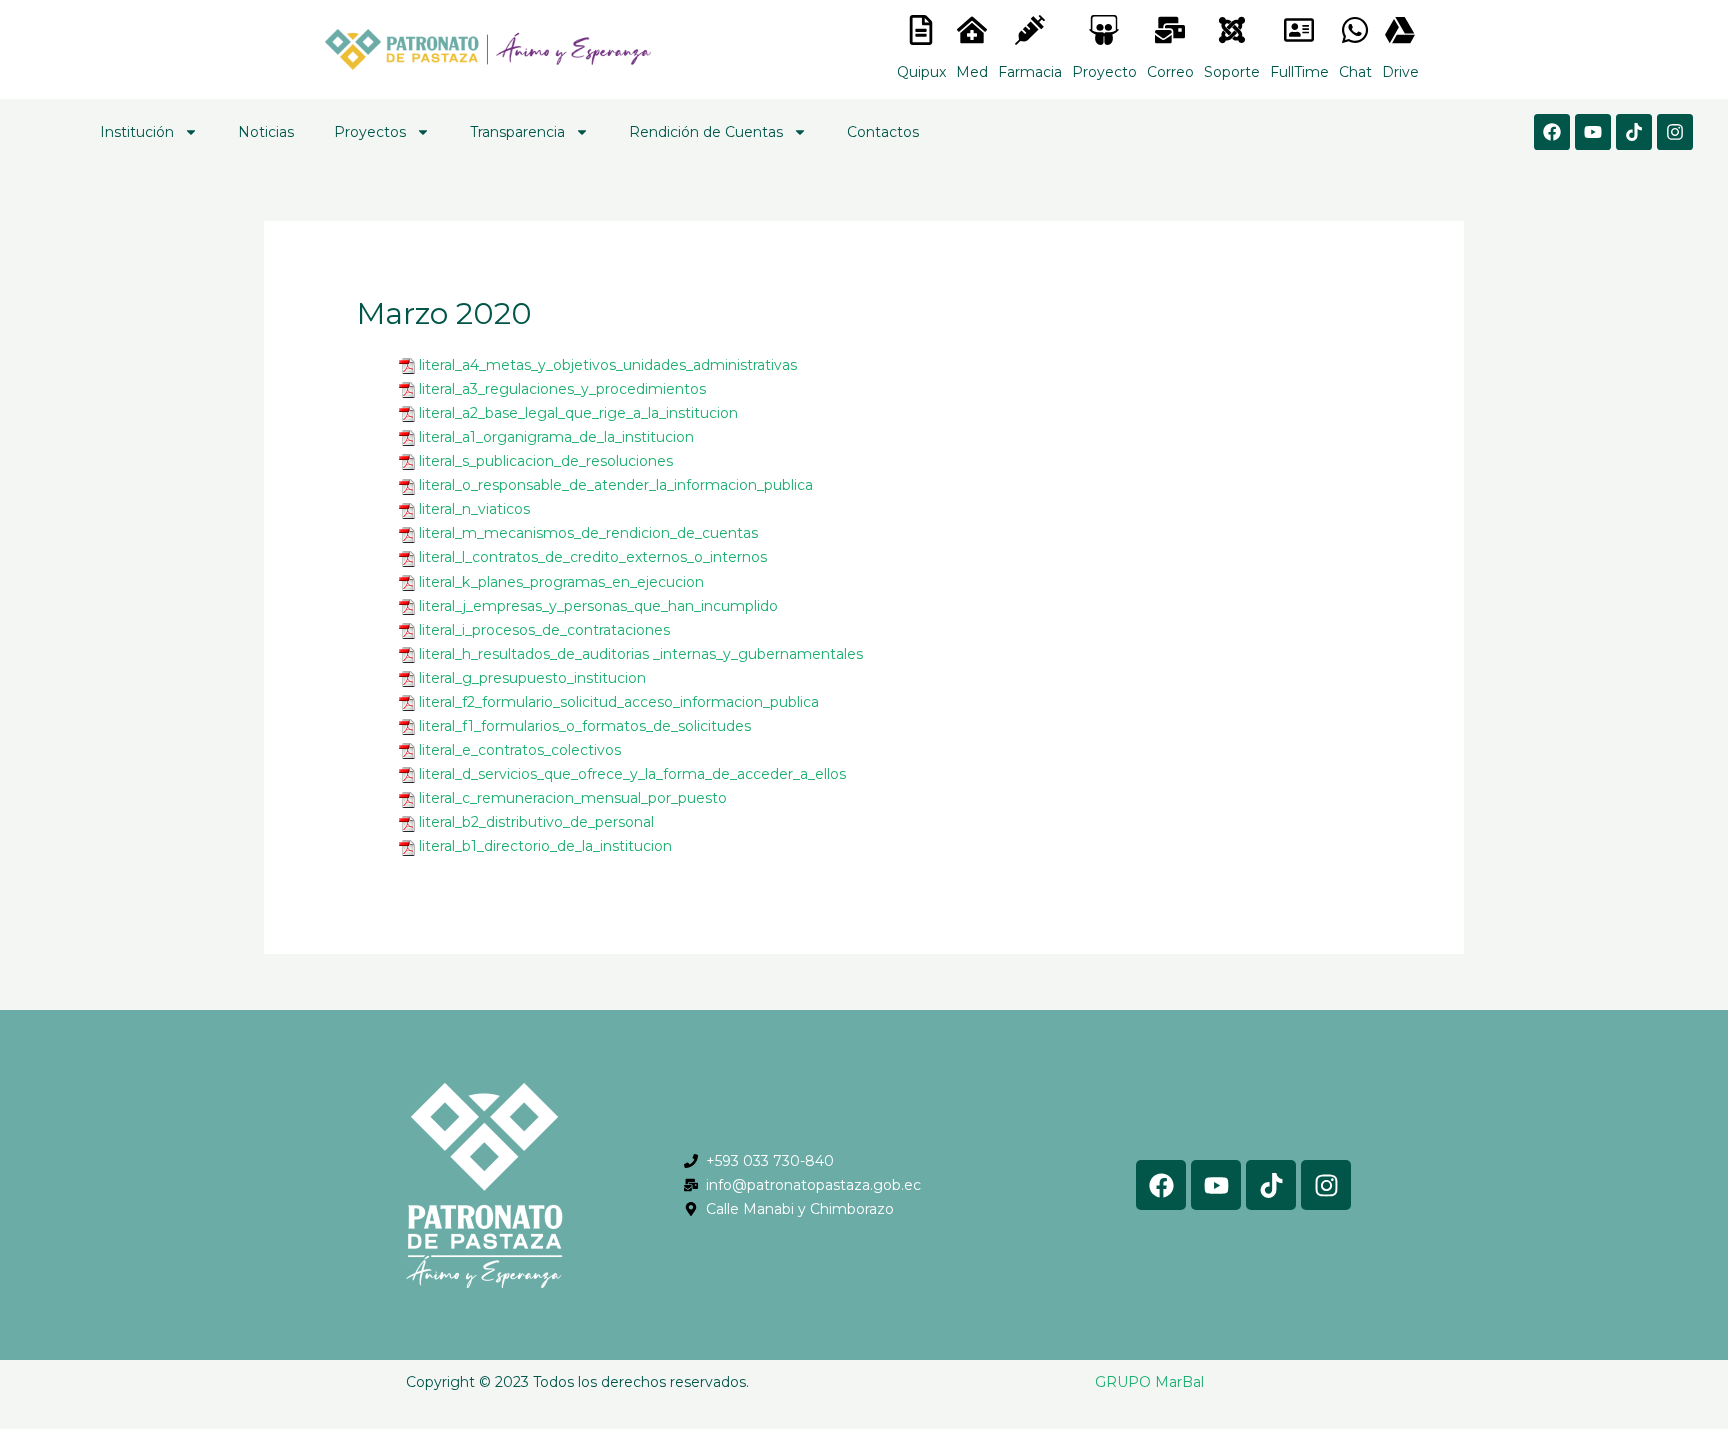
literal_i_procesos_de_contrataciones (544, 630)
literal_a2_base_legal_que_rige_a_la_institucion (578, 413)
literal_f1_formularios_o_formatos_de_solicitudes (585, 726)
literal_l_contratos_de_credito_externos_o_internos (593, 557)
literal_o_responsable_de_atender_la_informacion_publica (616, 485)
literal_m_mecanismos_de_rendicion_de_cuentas (588, 533)
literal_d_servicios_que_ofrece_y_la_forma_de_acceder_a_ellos (632, 774)
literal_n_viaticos (474, 509)
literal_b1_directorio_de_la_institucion (545, 846)
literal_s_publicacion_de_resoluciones (546, 461)
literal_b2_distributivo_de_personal (536, 822)
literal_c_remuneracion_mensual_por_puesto (573, 798)
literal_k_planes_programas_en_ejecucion (561, 582)
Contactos (883, 132)
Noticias (266, 132)
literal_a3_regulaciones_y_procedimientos (562, 389)
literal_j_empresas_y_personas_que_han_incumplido (598, 606)
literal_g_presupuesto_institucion (532, 678)
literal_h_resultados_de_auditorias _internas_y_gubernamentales (641, 654)
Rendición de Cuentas (706, 132)
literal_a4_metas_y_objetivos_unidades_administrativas (608, 365)
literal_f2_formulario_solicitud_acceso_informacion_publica (619, 702)
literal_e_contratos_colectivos (520, 750)
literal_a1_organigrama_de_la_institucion (556, 437)
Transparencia (517, 132)
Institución (137, 132)
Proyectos (370, 132)
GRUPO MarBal (1149, 1382)
